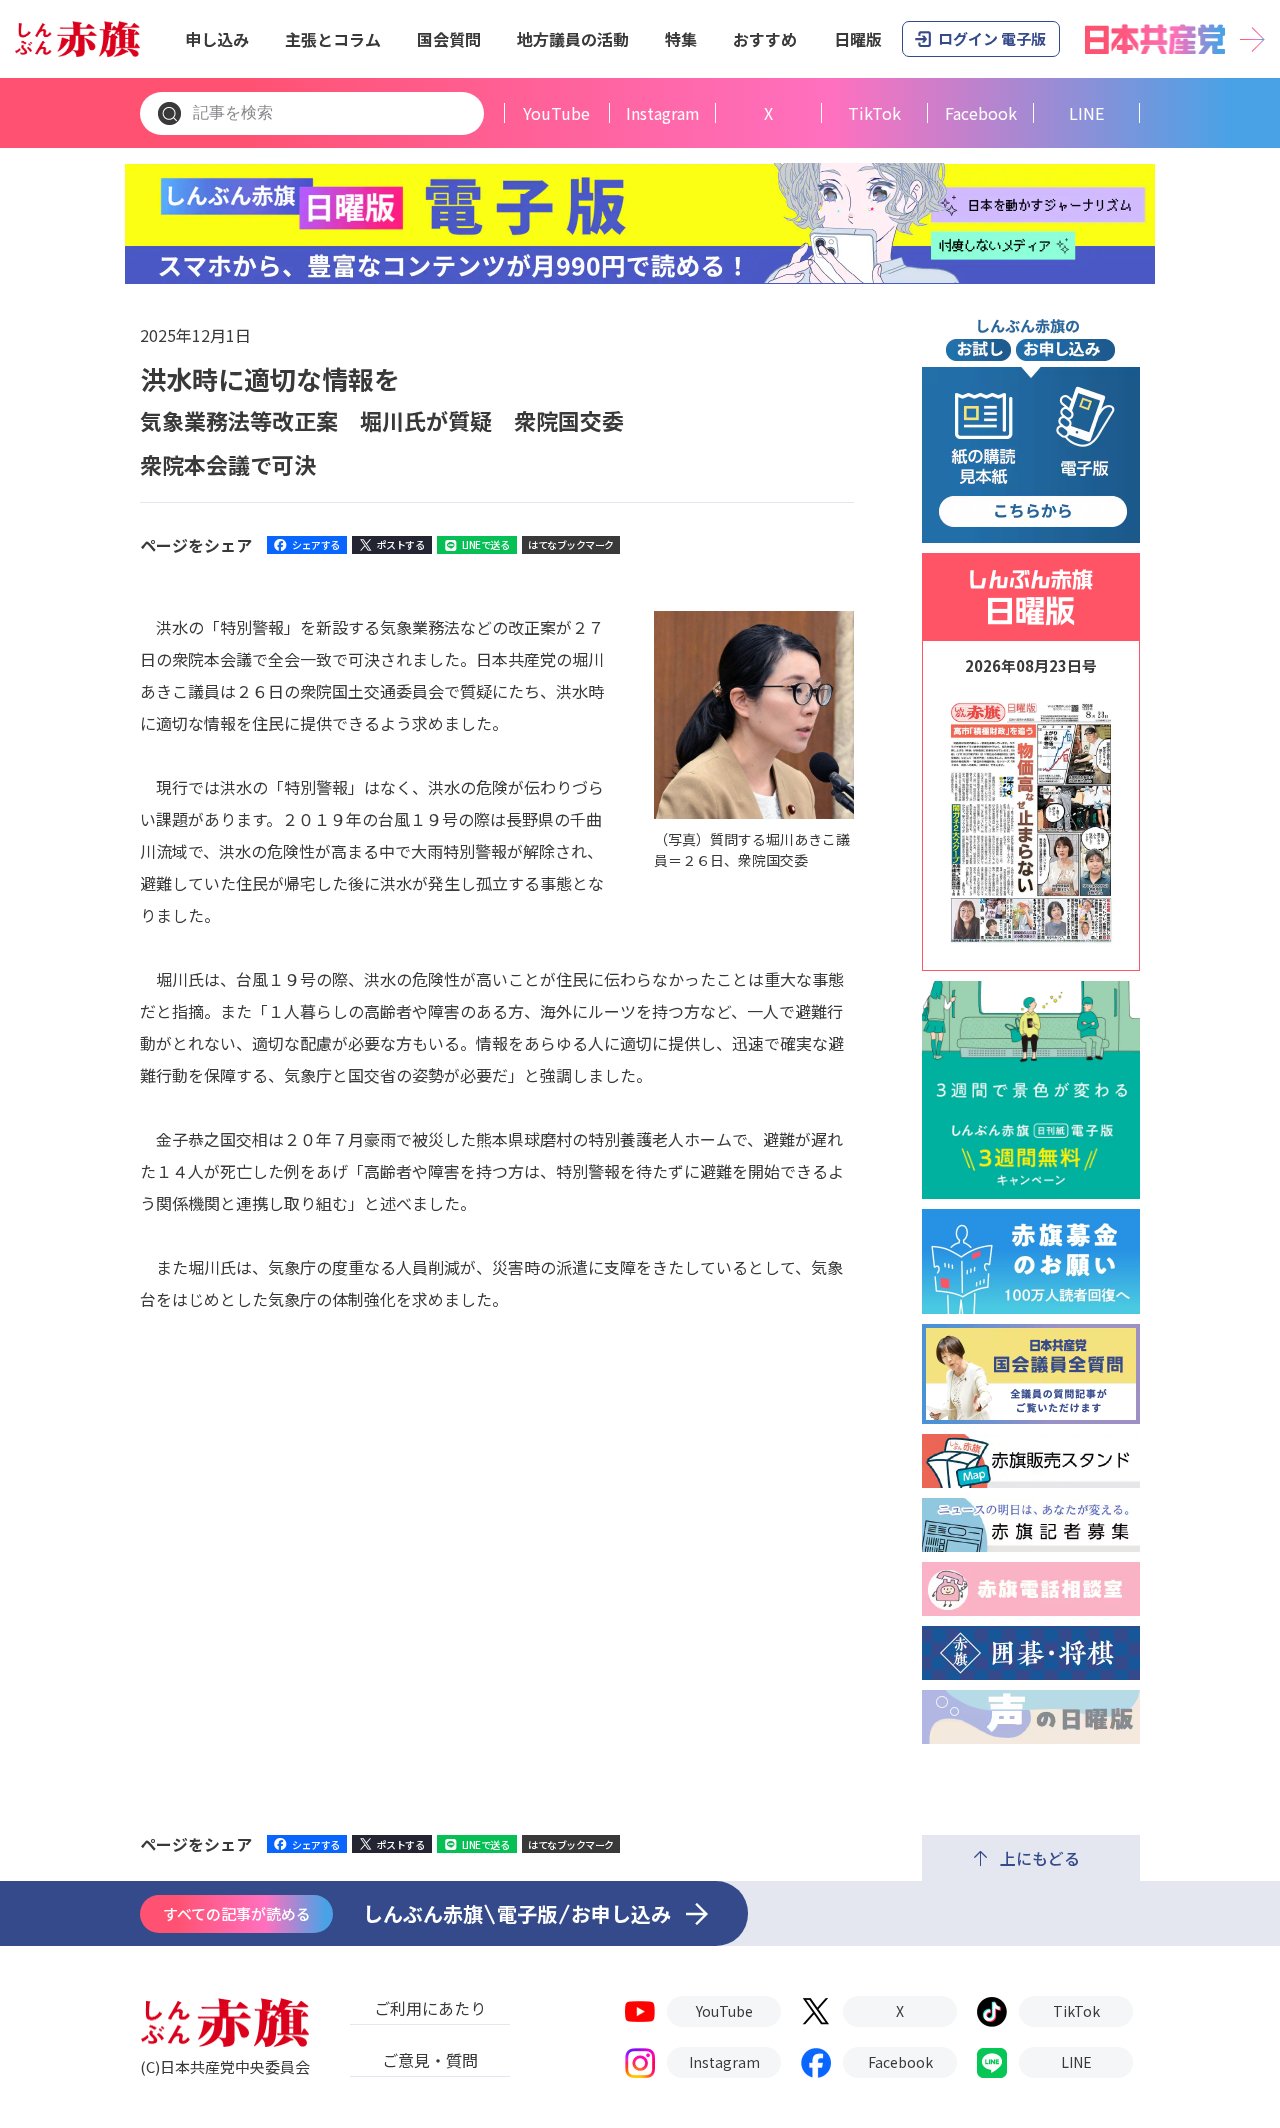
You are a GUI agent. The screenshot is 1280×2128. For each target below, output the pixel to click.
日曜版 (858, 39)
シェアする (316, 544)
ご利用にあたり (430, 2008)
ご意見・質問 (430, 2060)
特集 (681, 39)
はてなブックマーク (571, 544)
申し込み (217, 39)
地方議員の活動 (573, 39)
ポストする (401, 544)
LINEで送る (486, 544)
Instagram (663, 113)
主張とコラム (333, 39)
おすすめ (765, 39)
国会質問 (449, 39)
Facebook (981, 113)
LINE (1086, 113)
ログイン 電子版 (992, 38)
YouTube (556, 113)
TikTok (874, 113)
